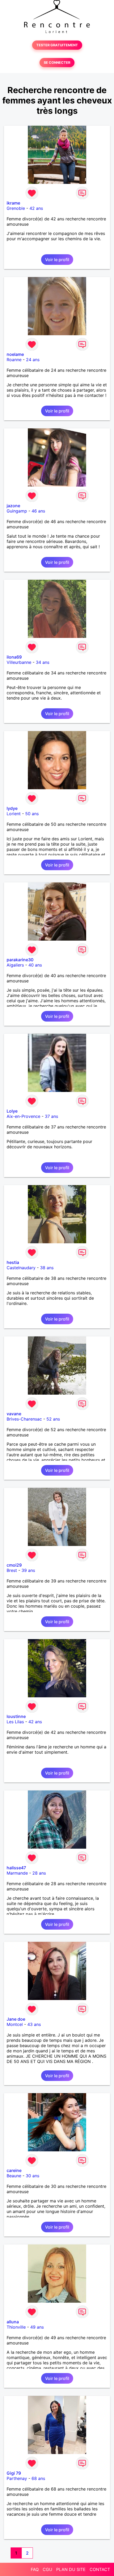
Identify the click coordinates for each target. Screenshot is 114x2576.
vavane (14, 1414)
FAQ (35, 2569)
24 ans (33, 360)
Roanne (14, 360)
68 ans (38, 2478)
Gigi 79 (14, 2473)
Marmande (17, 1873)
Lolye (12, 1111)
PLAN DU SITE (71, 2569)
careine (14, 2170)
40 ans (35, 965)
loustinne (16, 1716)
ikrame (13, 203)
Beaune (14, 2176)
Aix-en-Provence (23, 1116)
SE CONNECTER (57, 63)
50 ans (32, 814)
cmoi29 (14, 1565)
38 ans (47, 1268)
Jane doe (16, 2019)
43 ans (34, 2024)
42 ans (36, 208)
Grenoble (16, 208)
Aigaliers (15, 965)
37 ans (51, 1116)
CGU (47, 2569)
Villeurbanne (19, 662)
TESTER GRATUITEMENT (57, 45)
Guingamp (17, 511)
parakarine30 (20, 960)
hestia (13, 1262)
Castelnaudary (21, 1268)
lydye (12, 808)
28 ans (39, 1873)
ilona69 (14, 657)
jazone (13, 506)
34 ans (43, 662)
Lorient (14, 814)
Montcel (15, 2024)
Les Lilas (15, 1722)
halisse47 (16, 1868)
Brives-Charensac (24, 1419)
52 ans (53, 1419)
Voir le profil (57, 260)
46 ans (38, 511)
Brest (12, 1570)
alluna (13, 2322)
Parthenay (17, 2478)
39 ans (28, 1570)
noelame (15, 354)
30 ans (32, 2176)
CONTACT (100, 2569)
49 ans (37, 2327)
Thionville (16, 2327)
